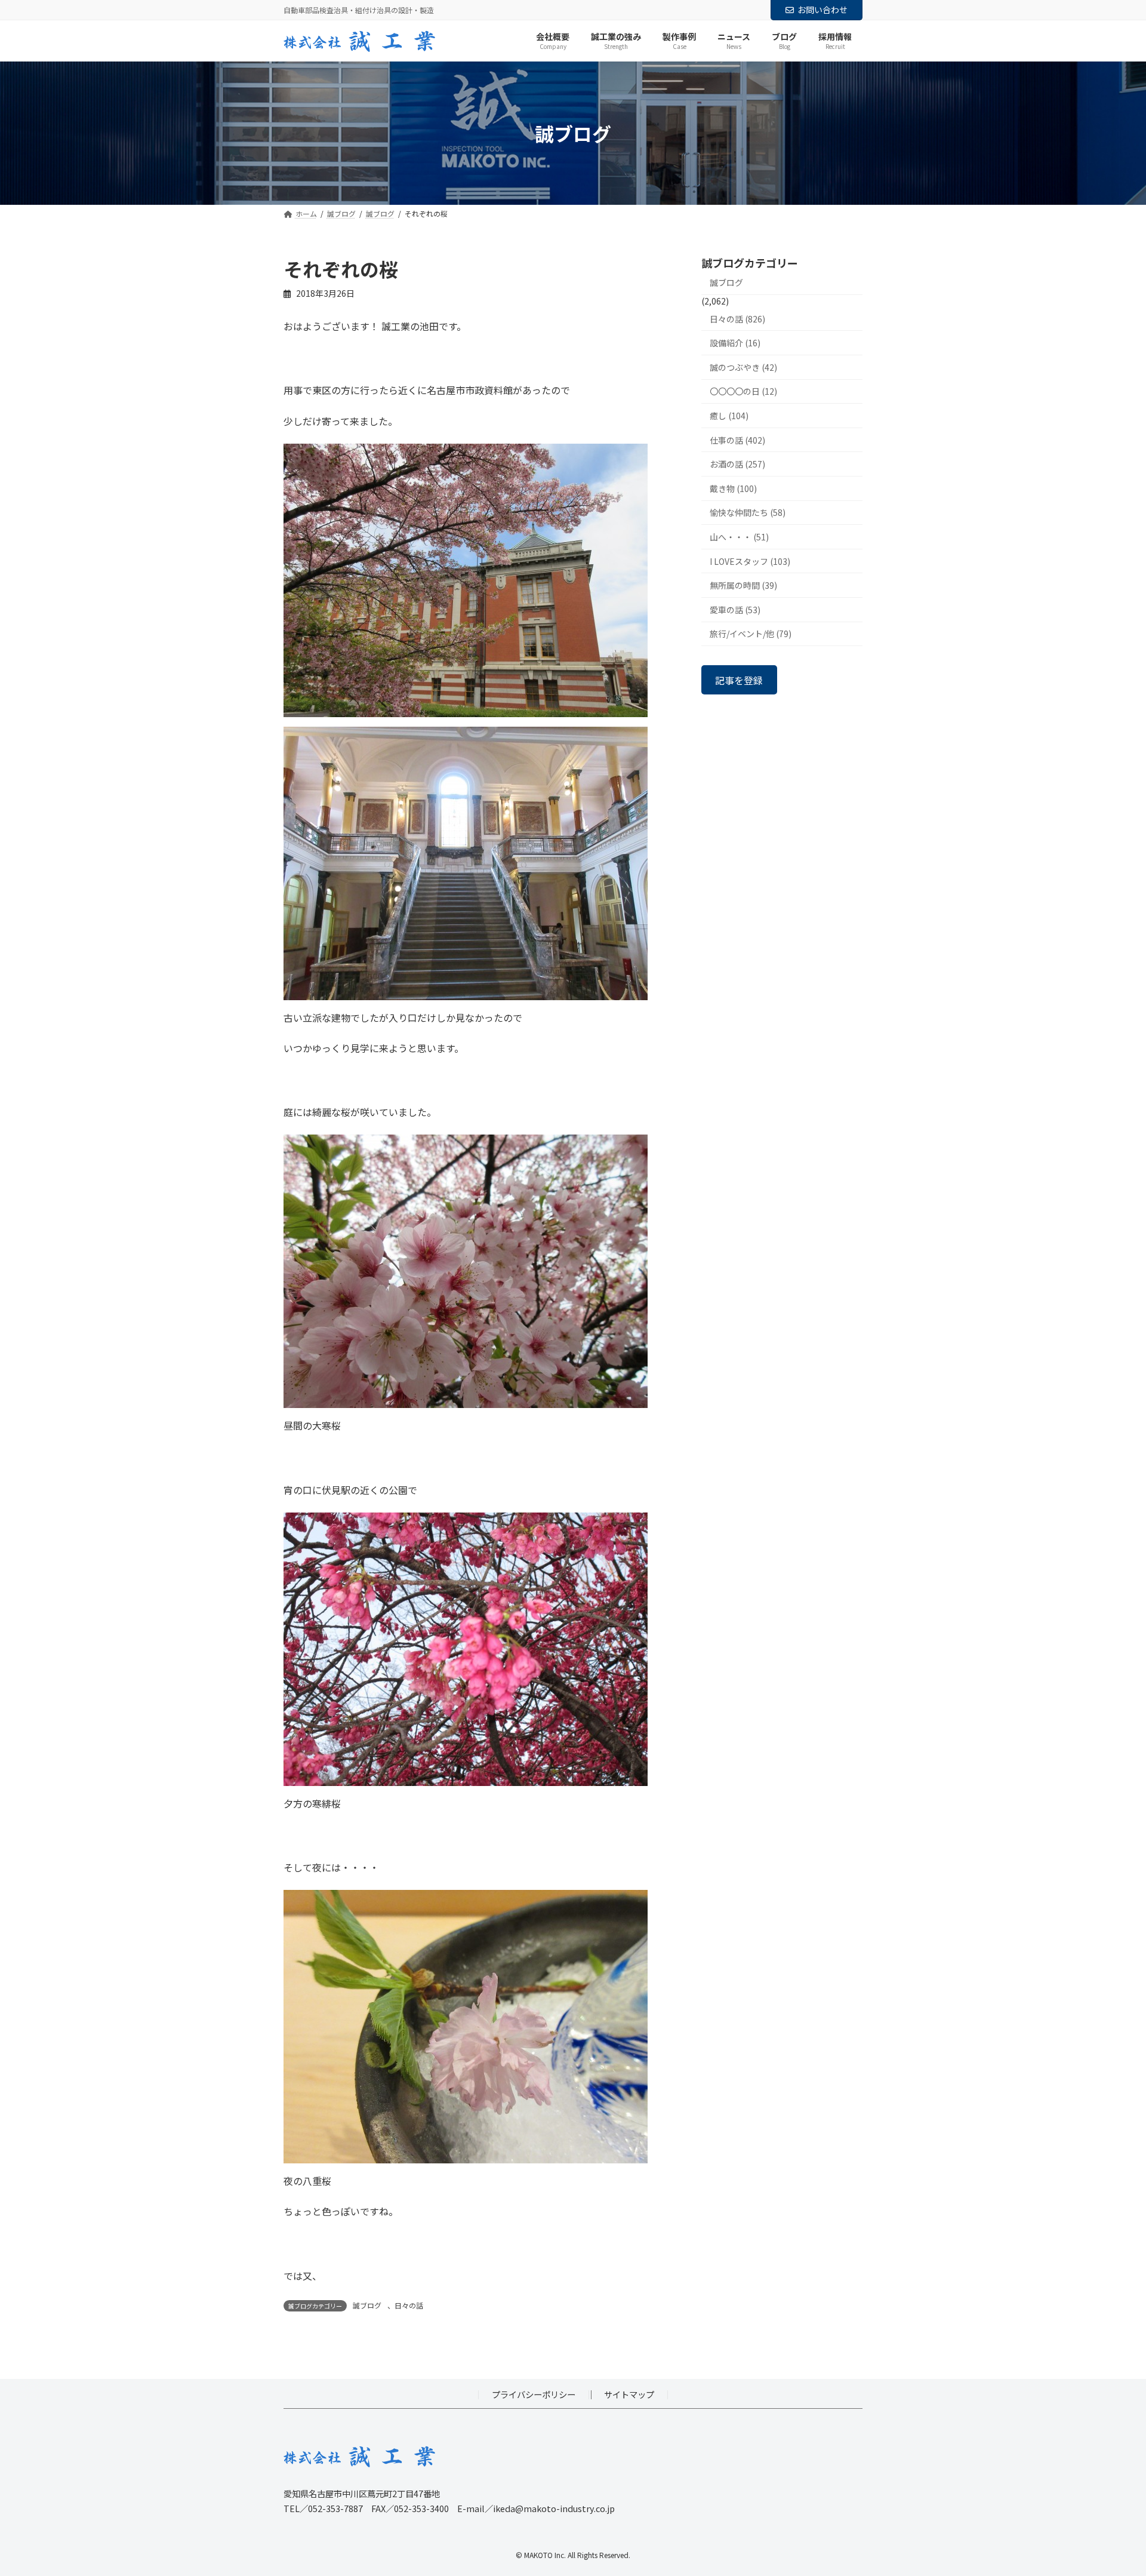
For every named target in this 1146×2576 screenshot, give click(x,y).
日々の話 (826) (737, 319)
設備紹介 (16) (735, 343)
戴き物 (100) (733, 488)
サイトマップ (629, 2394)
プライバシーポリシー (534, 2394)
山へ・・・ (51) (739, 537)
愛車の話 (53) (735, 610)
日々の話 (409, 2305)
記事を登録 (739, 680)
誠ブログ (367, 2305)
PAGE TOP (1111, 2488)
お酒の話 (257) (737, 465)
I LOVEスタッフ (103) (750, 561)
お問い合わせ (822, 10)
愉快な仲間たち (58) (748, 513)
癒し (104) (729, 416)
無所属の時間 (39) (743, 586)
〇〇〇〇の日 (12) (743, 392)
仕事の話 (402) (737, 440)
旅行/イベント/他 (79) (751, 634)
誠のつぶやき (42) (743, 367)
